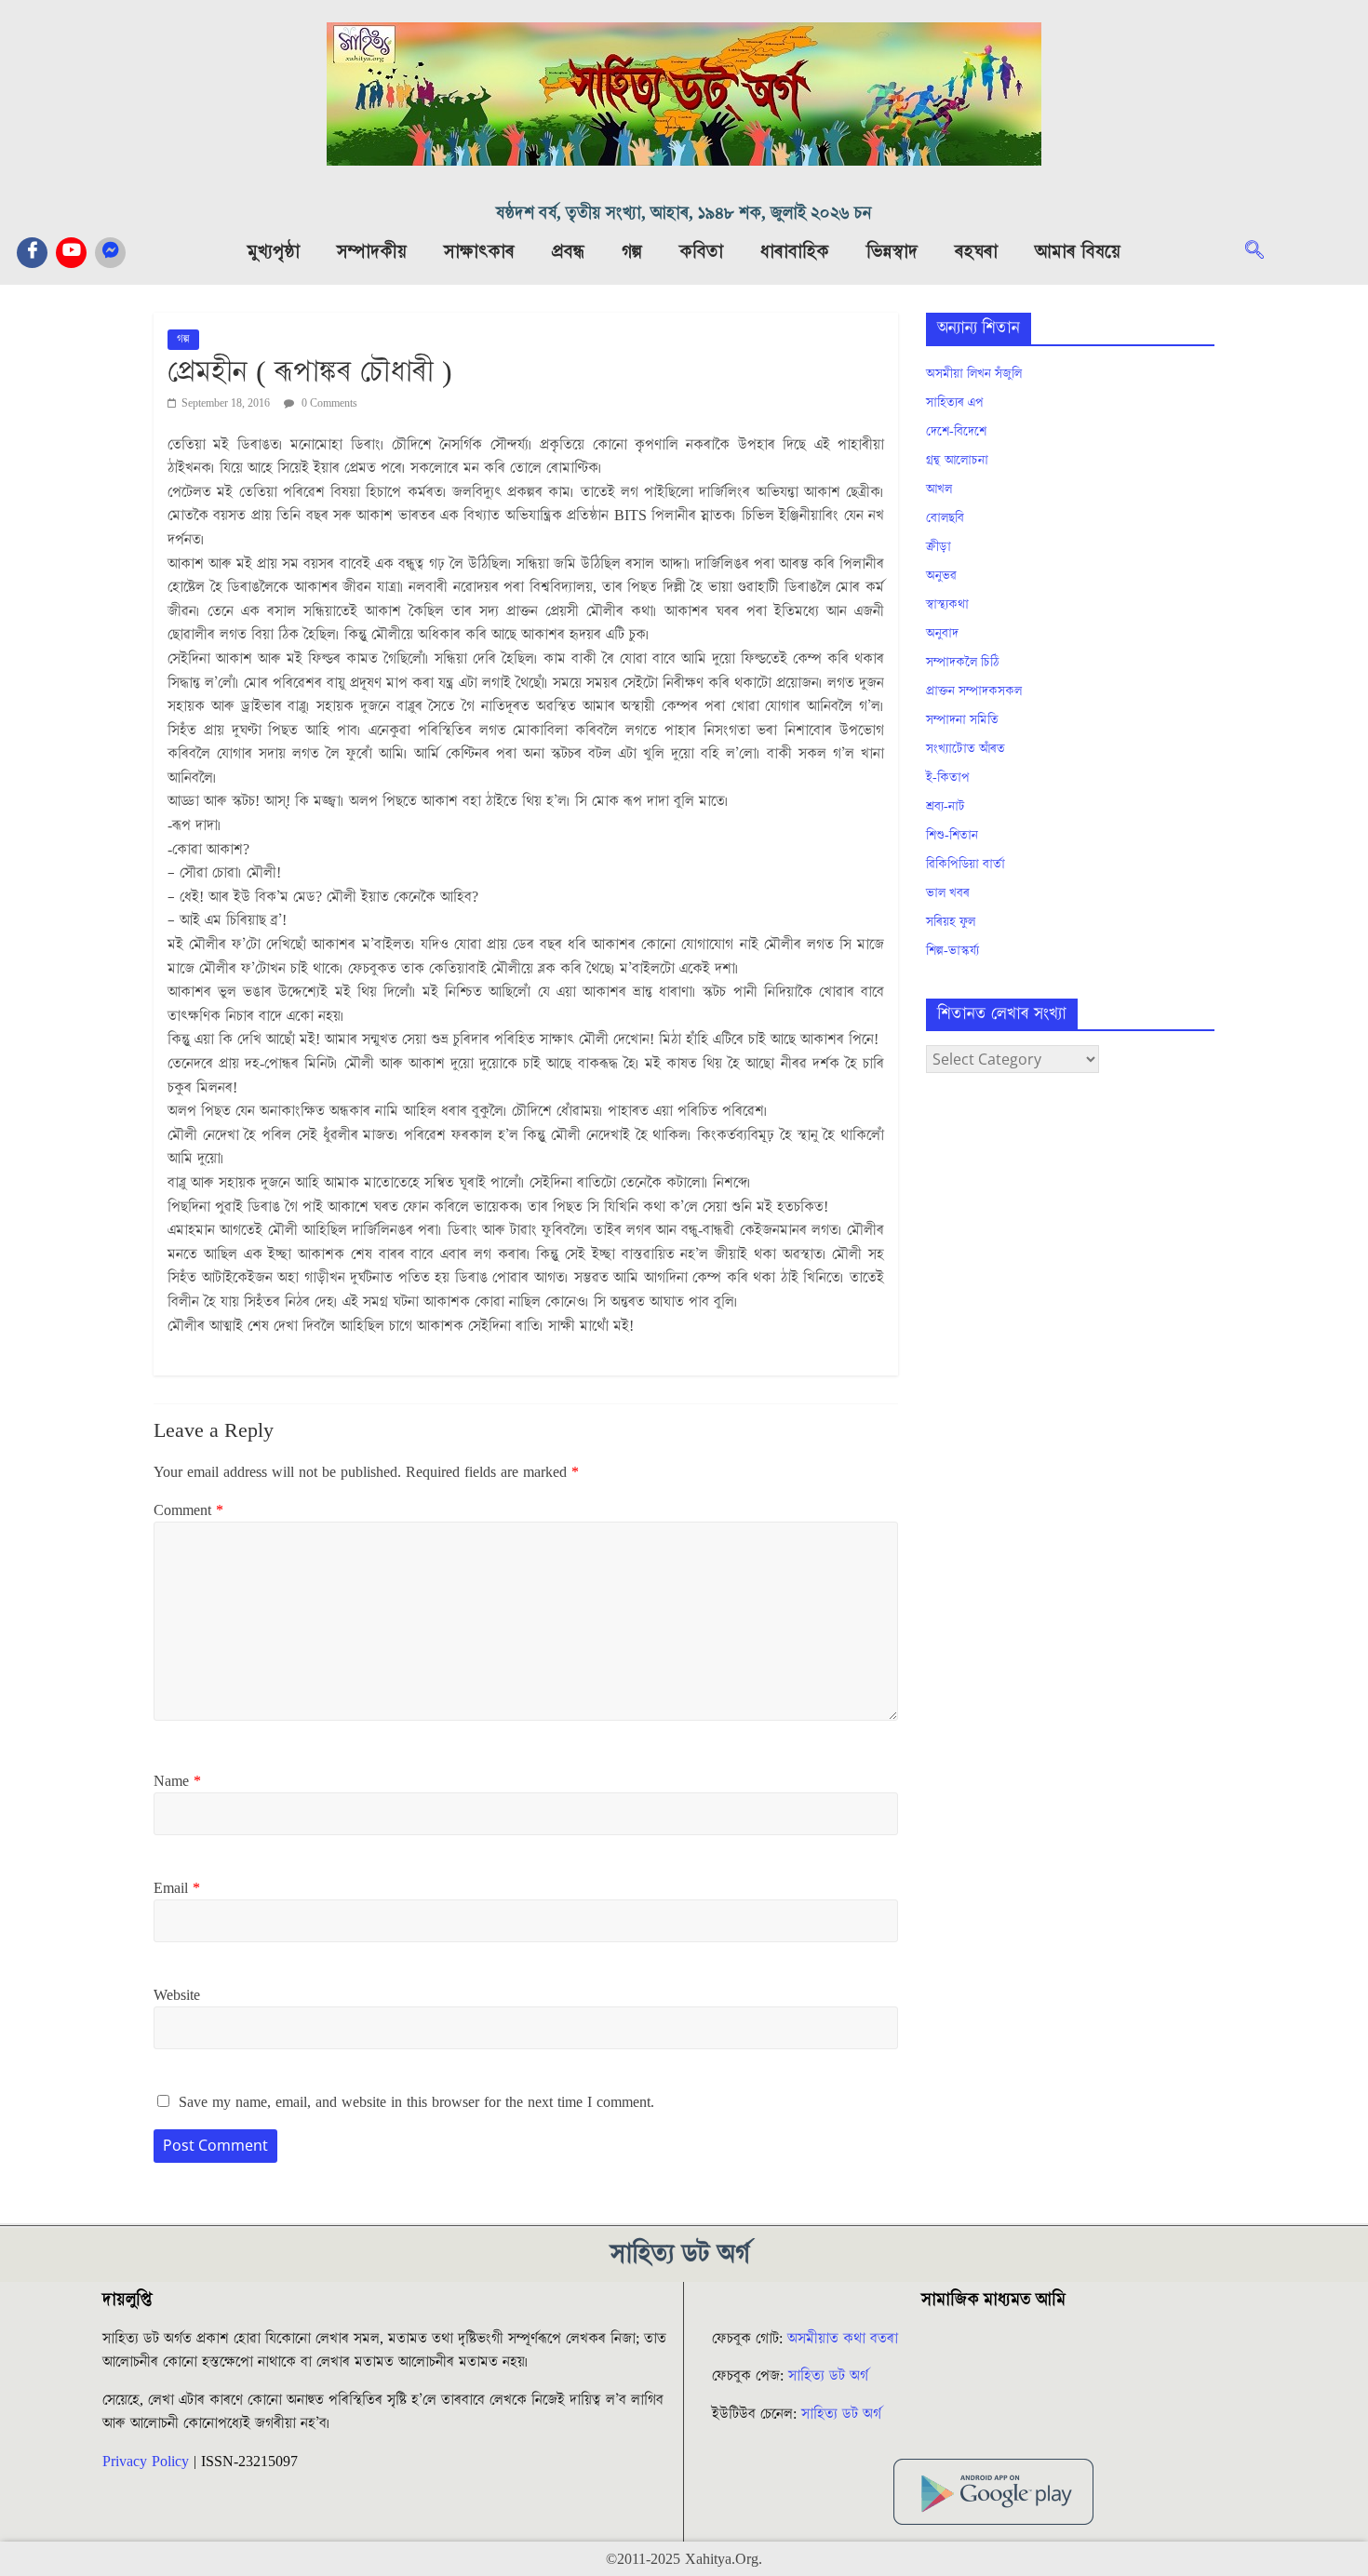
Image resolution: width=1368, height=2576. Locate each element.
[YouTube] (71, 253)
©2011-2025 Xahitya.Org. (684, 2559)
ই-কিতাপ (948, 778)
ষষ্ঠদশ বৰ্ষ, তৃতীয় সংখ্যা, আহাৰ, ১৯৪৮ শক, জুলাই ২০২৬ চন (684, 214)
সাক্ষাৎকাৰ (479, 252)
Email (177, 1888)
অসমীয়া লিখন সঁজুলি (974, 374)
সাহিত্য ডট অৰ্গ (828, 2376)
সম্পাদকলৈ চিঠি (962, 663)
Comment (188, 1510)
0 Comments (328, 403)
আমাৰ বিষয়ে (1078, 252)
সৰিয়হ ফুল (951, 922)
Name (177, 1781)
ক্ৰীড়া (939, 547)
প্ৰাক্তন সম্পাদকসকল (974, 691)
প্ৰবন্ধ (568, 252)
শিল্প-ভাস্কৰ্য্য (952, 951)
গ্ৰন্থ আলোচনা (957, 461)
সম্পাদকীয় (372, 252)
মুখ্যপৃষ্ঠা (274, 252)
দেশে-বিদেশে (956, 432)
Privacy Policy (146, 2462)
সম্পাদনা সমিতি (962, 720)
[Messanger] (110, 253)
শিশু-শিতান (952, 836)
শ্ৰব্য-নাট (946, 807)
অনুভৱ (941, 576)
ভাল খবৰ (948, 893)
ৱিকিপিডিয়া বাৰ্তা (966, 865)
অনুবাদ (942, 634)
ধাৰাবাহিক (795, 252)
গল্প (632, 252)
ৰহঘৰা (976, 252)
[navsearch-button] (1264, 252)
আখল (939, 490)
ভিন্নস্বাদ (892, 252)
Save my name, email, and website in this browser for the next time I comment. (416, 2102)
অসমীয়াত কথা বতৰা (845, 2339)
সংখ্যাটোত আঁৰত (966, 749)
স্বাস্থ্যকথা (947, 605)
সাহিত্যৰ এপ (955, 403)
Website (177, 1995)
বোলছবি (945, 518)
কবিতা (701, 252)
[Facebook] (32, 253)
